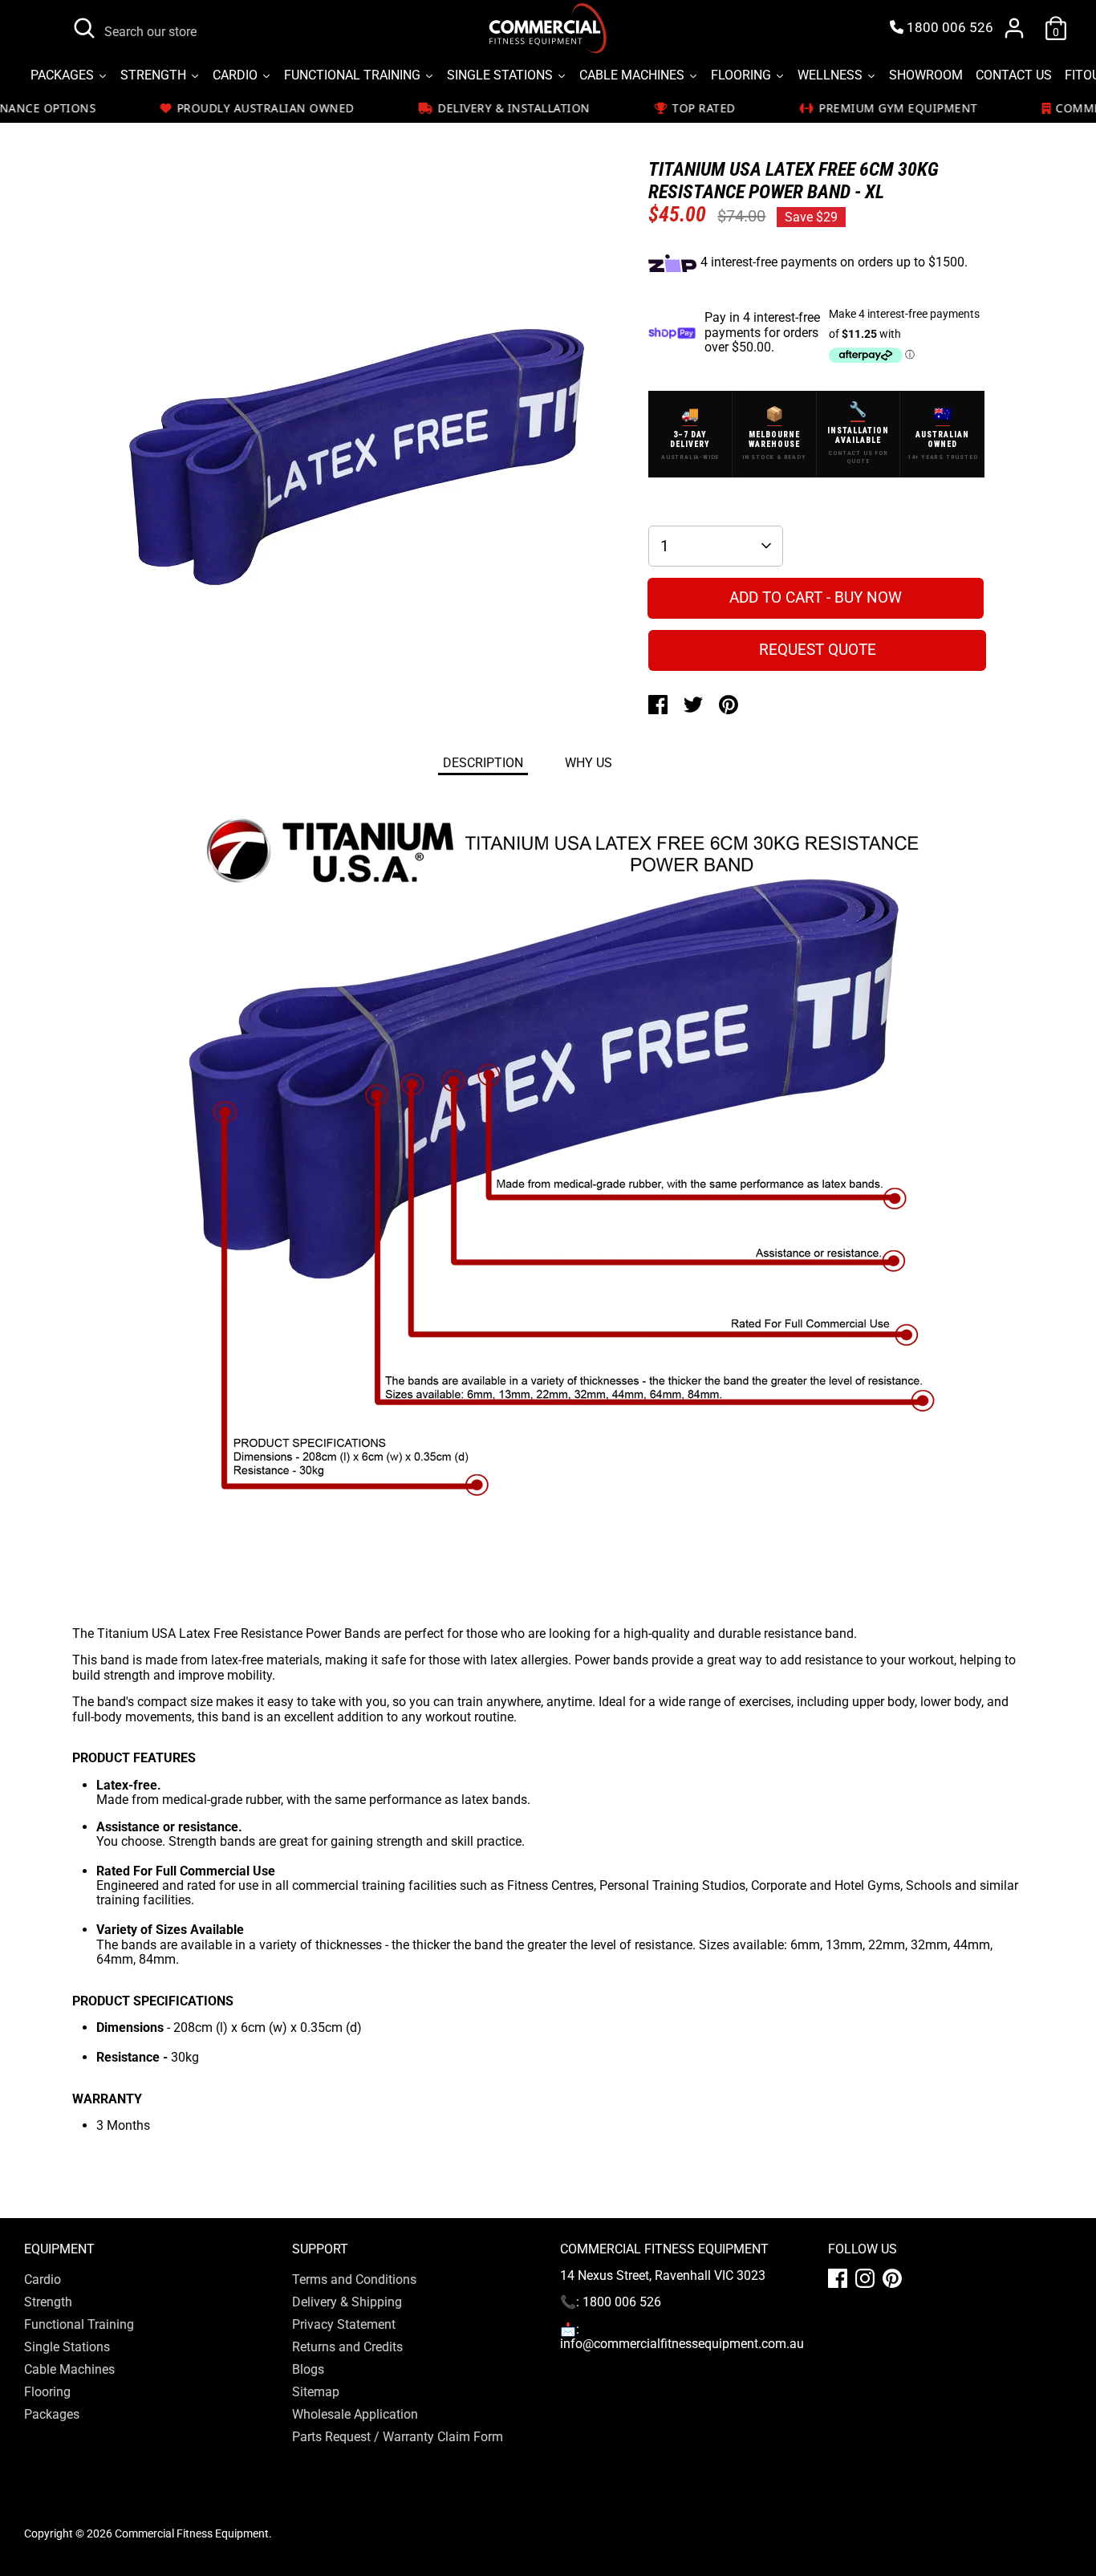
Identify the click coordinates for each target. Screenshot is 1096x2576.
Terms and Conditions (354, 2279)
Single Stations (67, 2347)
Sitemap (316, 2392)
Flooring (47, 2392)
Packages (52, 2414)
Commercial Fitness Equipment (192, 2533)
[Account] (1014, 28)
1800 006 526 (948, 28)
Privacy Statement (344, 2324)
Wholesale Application (355, 2414)
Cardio (43, 2279)
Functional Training (79, 2324)
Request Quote (818, 650)
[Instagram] (865, 2278)
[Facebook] (838, 2278)
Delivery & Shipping (347, 2302)
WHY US (589, 763)
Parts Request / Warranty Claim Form (398, 2437)
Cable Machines (69, 2369)
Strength (48, 2302)
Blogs (308, 2369)
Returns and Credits (347, 2347)
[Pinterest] (892, 2278)
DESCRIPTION (483, 763)
